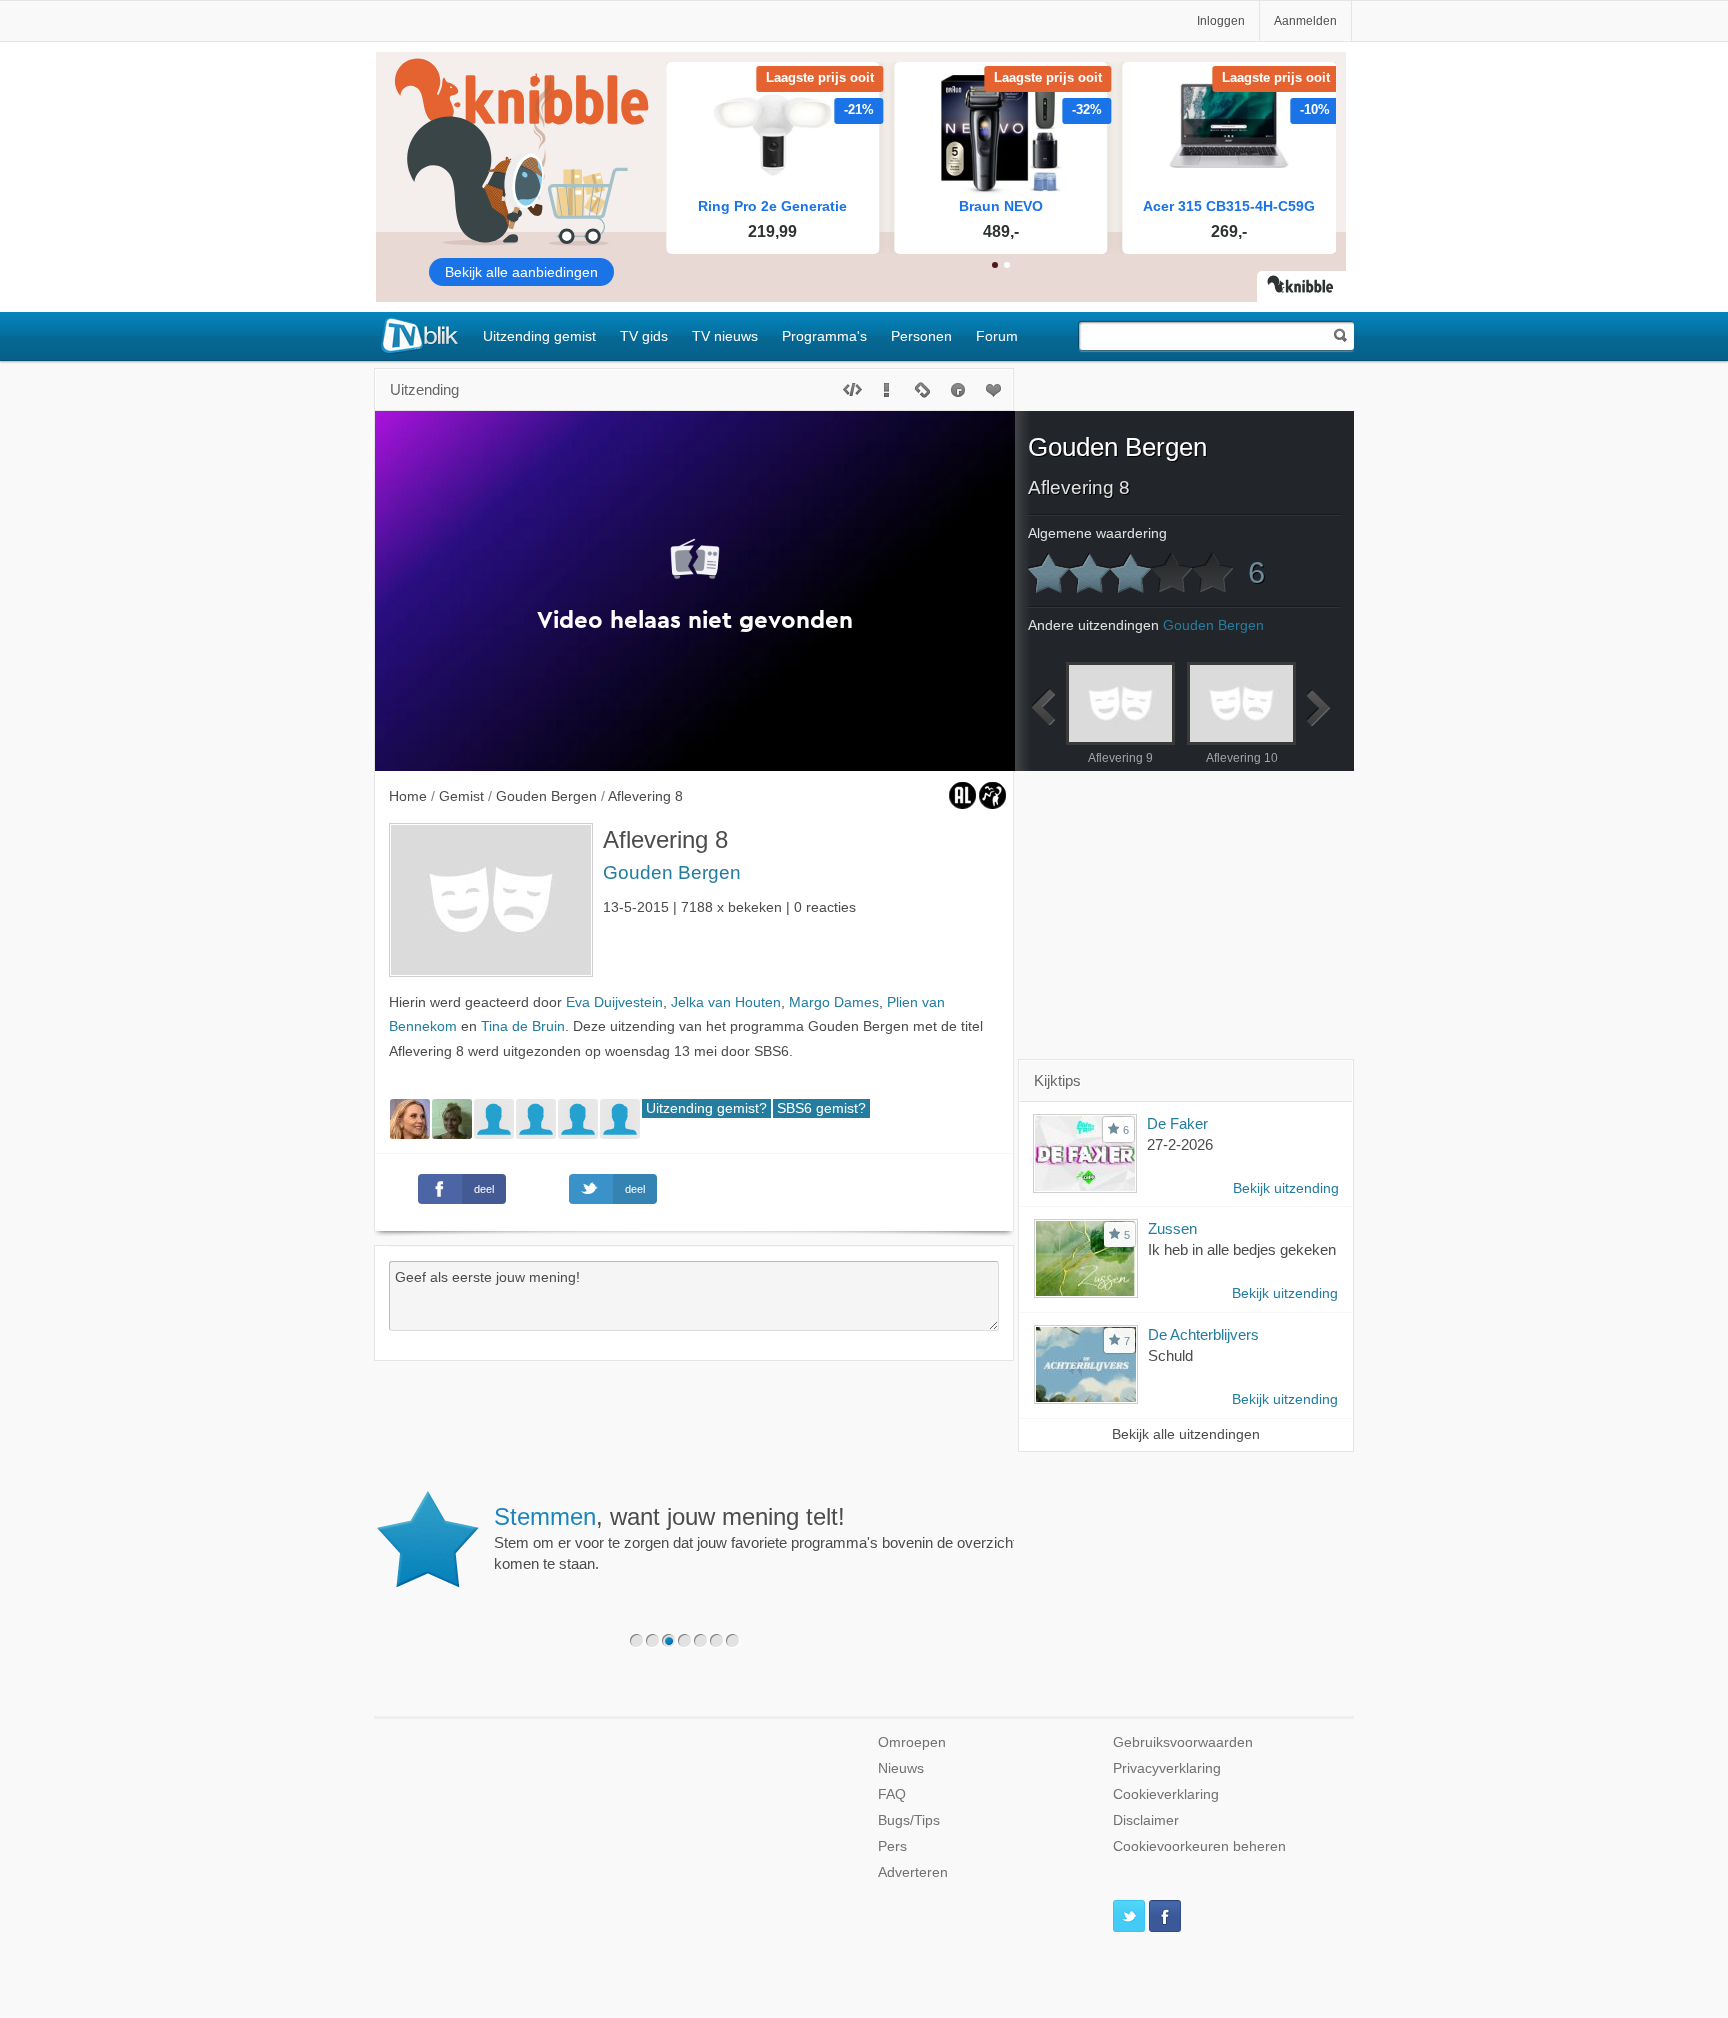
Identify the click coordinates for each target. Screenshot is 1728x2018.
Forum (997, 336)
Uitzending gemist (539, 336)
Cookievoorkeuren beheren (1199, 1846)
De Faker (1177, 1123)
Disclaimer (1146, 1820)
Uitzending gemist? (706, 1108)
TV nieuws (725, 336)
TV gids (644, 336)
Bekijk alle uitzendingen (1186, 1434)
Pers (892, 1846)
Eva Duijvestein (614, 1002)
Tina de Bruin (523, 1026)
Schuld (1170, 1355)
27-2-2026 (1180, 1144)
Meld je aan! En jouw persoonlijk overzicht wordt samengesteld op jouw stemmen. (836, 1527)
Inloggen (1221, 21)
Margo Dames (834, 1002)
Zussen (1172, 1228)
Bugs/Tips (909, 1820)
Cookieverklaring (1166, 1794)
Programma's (824, 336)
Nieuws (901, 1768)
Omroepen (912, 1742)
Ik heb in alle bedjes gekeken (1242, 1249)
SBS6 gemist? (821, 1108)
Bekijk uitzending (1286, 1188)
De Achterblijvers (1203, 1334)
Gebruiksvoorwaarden (1183, 1742)
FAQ (892, 1794)
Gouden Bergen (672, 872)
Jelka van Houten (726, 1002)
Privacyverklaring (1167, 1768)
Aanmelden (1305, 21)
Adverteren (913, 1872)
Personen (921, 336)
